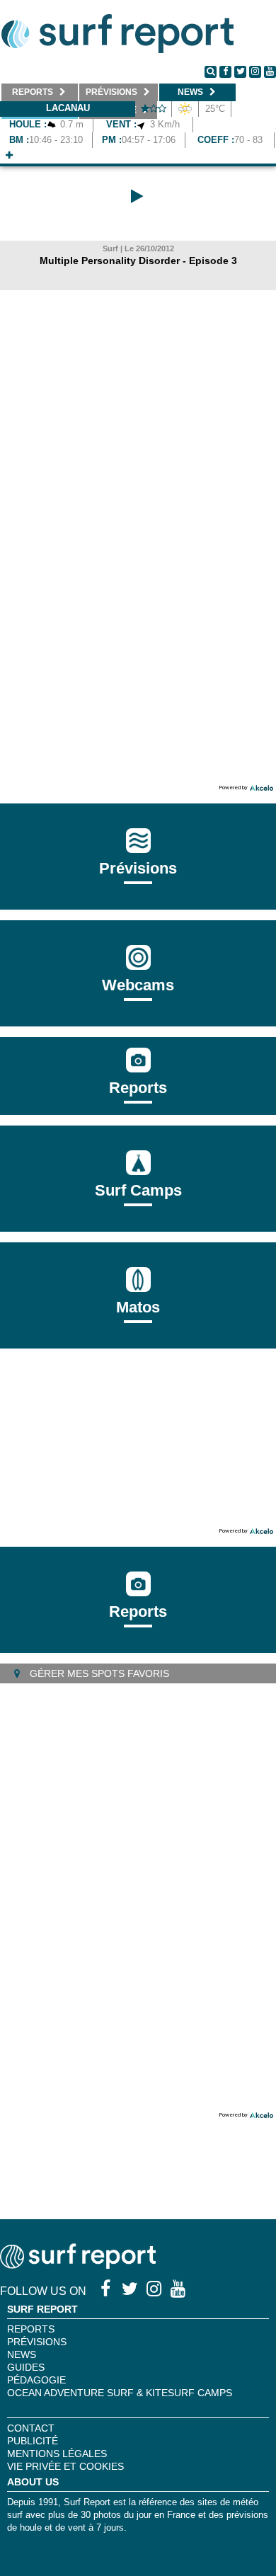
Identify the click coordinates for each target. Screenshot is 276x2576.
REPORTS (31, 2329)
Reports (138, 1088)
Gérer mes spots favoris (98, 1673)
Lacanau (68, 108)
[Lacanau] (9, 155)
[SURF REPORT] (78, 2265)
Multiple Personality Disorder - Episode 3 (138, 261)
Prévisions (37, 2342)
